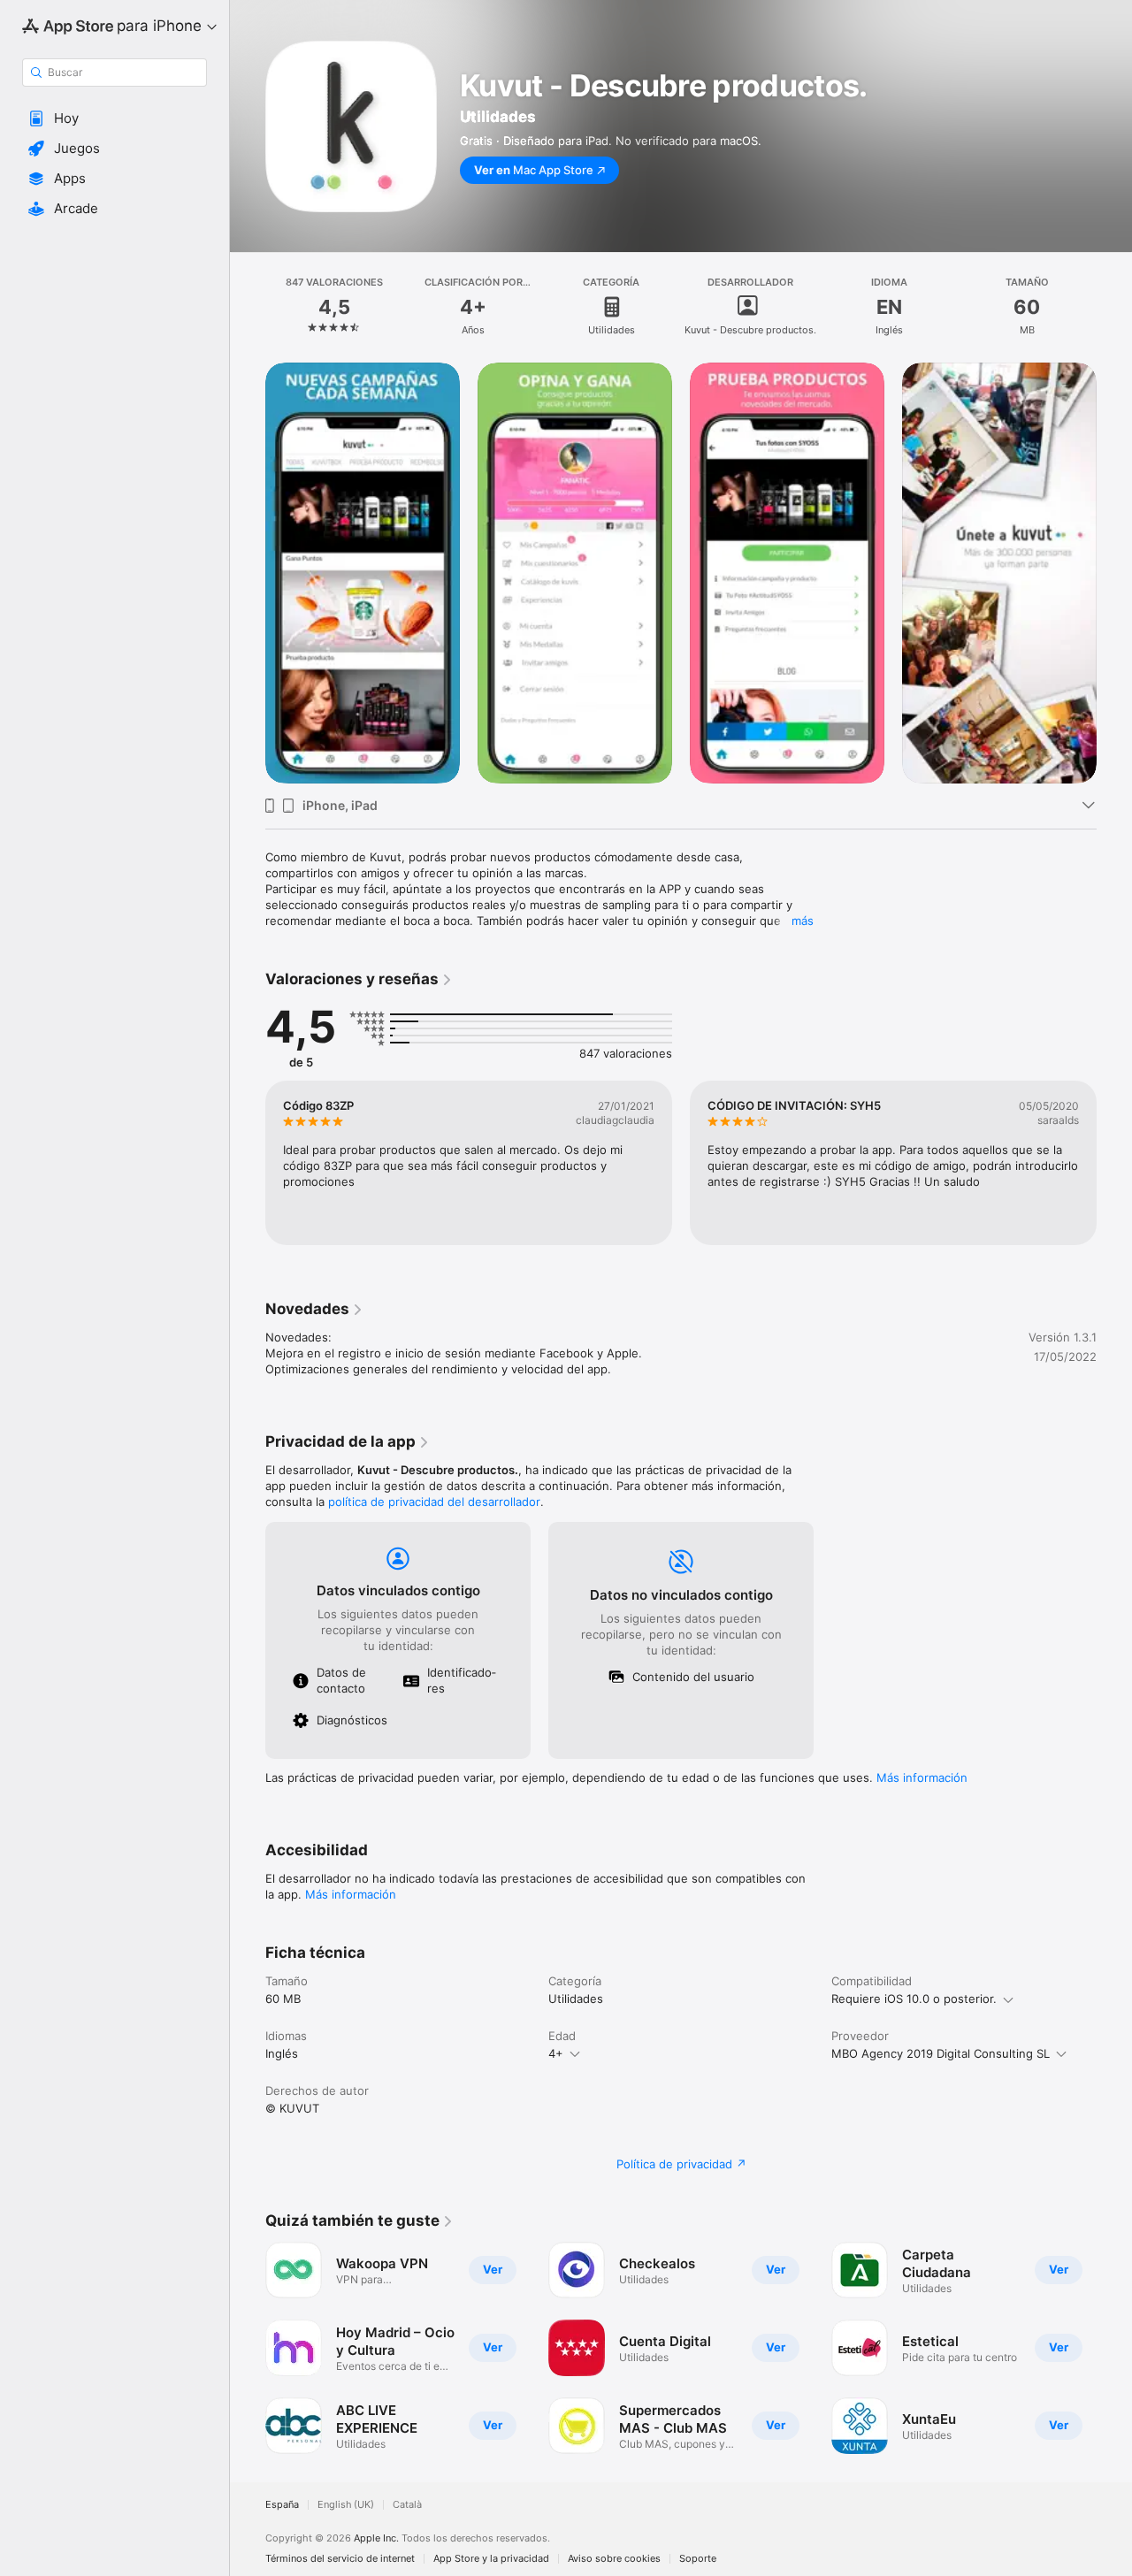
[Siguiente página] (1114, 1163)
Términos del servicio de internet (340, 2559)
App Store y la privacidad (491, 2559)
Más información (922, 1777)
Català (407, 2505)
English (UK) (346, 2505)
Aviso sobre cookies (614, 2559)
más (803, 921)
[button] (115, 118)
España (282, 2505)
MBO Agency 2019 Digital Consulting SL (941, 2053)
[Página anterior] (248, 1163)
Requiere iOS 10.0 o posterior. (914, 1999)
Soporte (698, 2559)
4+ (556, 2053)
